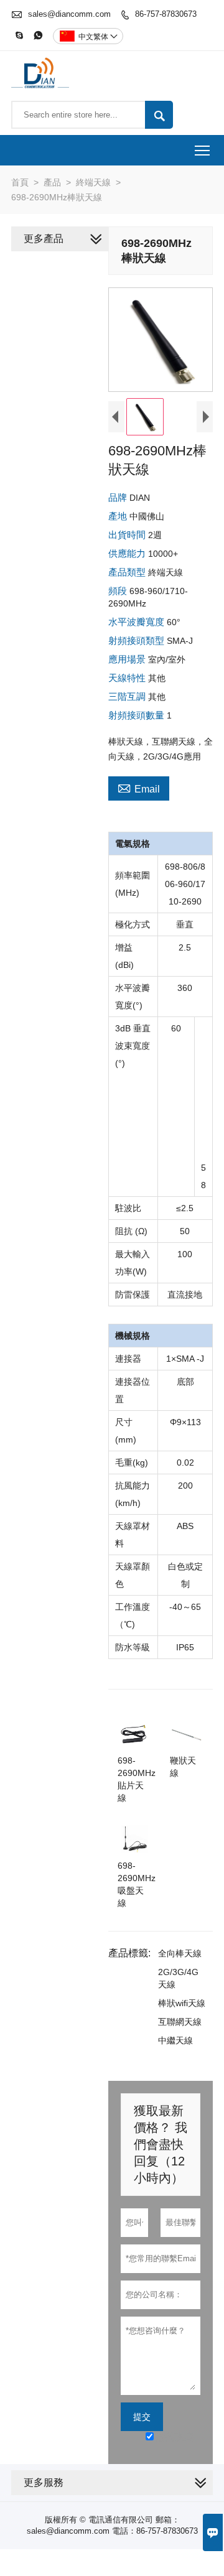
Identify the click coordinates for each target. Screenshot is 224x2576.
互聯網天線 (180, 2022)
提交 (142, 2417)
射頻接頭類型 (138, 640)
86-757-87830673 (166, 14)
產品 (52, 182)
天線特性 (128, 678)
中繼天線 (175, 2040)
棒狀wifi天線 (182, 2003)
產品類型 (128, 572)
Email (139, 788)
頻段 (119, 591)
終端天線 (93, 182)
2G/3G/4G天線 (178, 1978)
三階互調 (128, 696)
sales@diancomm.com (69, 14)
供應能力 (128, 553)
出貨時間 (128, 535)
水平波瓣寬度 (138, 622)
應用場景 (128, 659)
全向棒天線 (180, 1953)
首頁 (20, 182)
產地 (119, 516)
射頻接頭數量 (138, 715)
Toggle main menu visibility (203, 150)
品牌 (119, 497)
